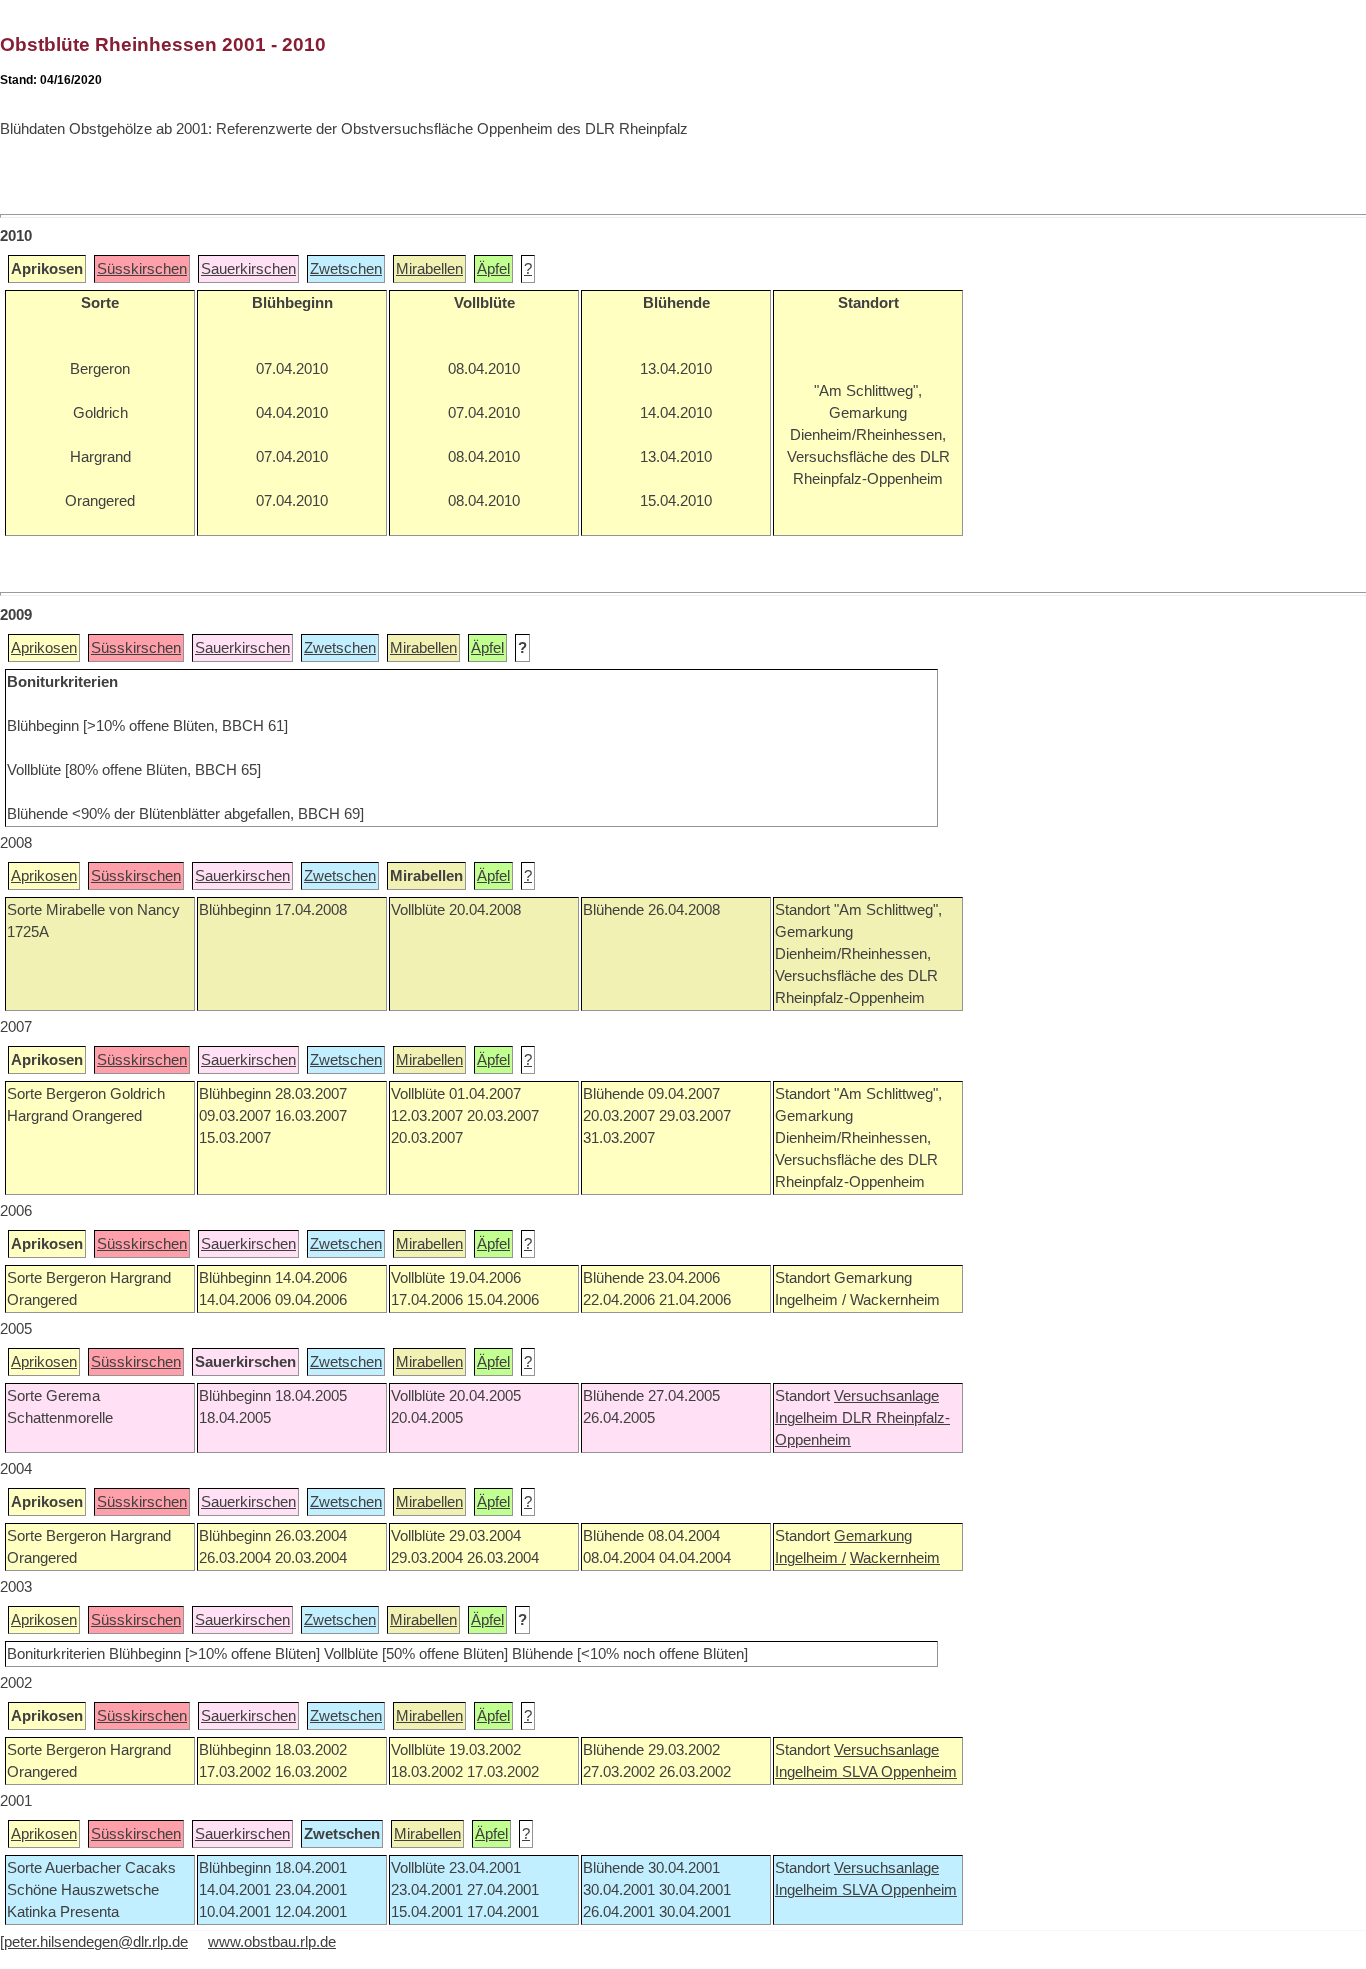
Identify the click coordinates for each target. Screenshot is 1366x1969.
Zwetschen (346, 269)
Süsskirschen (142, 269)
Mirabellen (429, 269)
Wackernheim (895, 1558)
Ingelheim (808, 1418)
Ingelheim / (810, 1558)
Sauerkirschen (248, 269)
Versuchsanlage (886, 1396)
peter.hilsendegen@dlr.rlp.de (96, 1942)
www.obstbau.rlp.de (272, 1942)
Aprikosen (44, 648)
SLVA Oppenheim (899, 1772)
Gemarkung (873, 1536)
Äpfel (493, 269)
